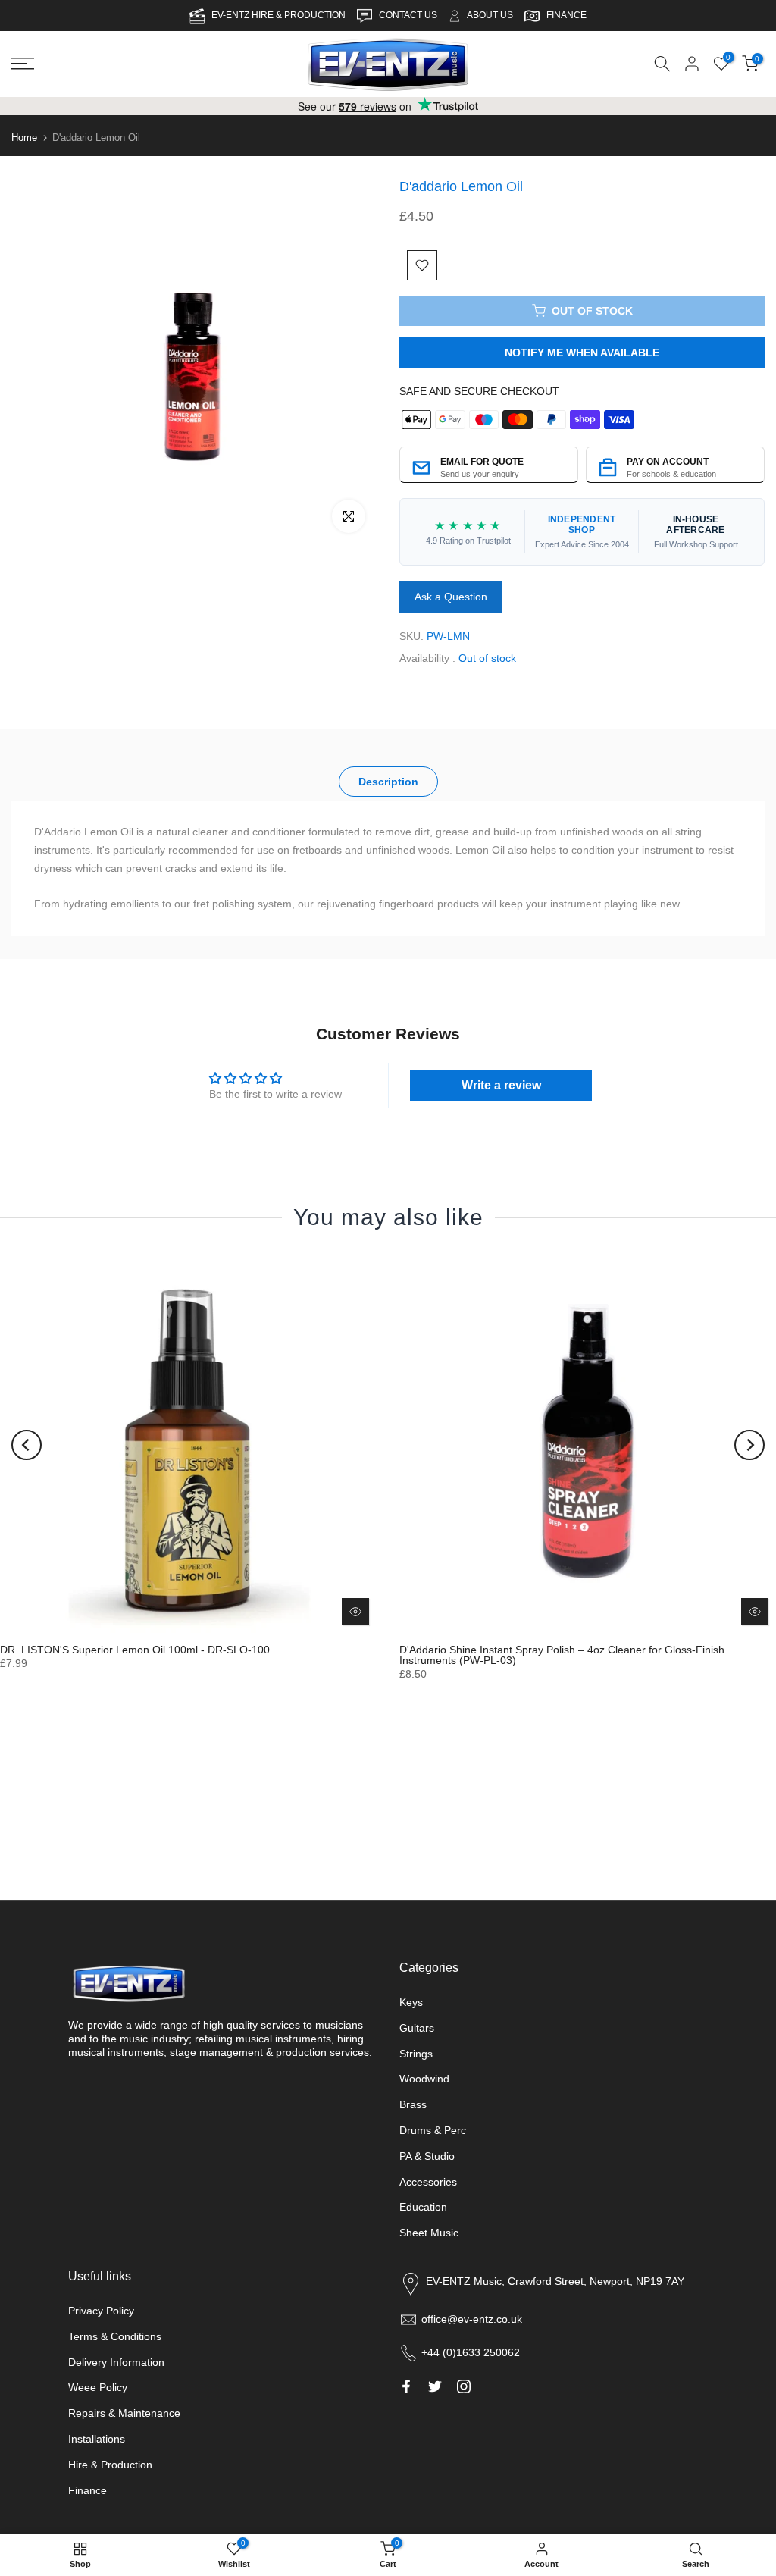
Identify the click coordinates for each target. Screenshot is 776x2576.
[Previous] (27, 1444)
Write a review (501, 1085)
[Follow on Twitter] (435, 2386)
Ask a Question (451, 597)
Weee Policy (98, 2387)
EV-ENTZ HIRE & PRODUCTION (280, 15)
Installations (97, 2439)
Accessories (428, 2182)
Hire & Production (110, 2465)
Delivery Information (116, 2362)
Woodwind (424, 2079)
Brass (413, 2104)
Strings (416, 2054)
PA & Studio (427, 2156)
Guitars (417, 2028)
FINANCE (566, 15)
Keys (411, 2002)
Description (388, 781)
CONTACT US (409, 15)
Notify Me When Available (582, 353)
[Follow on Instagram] (464, 2386)
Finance (88, 2490)
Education (423, 2207)
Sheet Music (429, 2233)
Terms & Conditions (115, 2336)
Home (24, 138)
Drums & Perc (433, 2130)
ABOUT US (490, 15)
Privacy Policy (101, 2311)
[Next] (749, 1444)
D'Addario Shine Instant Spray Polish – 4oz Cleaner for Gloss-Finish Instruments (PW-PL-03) (562, 1655)
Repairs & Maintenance (124, 2413)
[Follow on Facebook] (406, 2386)
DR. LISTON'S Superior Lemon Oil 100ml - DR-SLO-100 (135, 1650)
